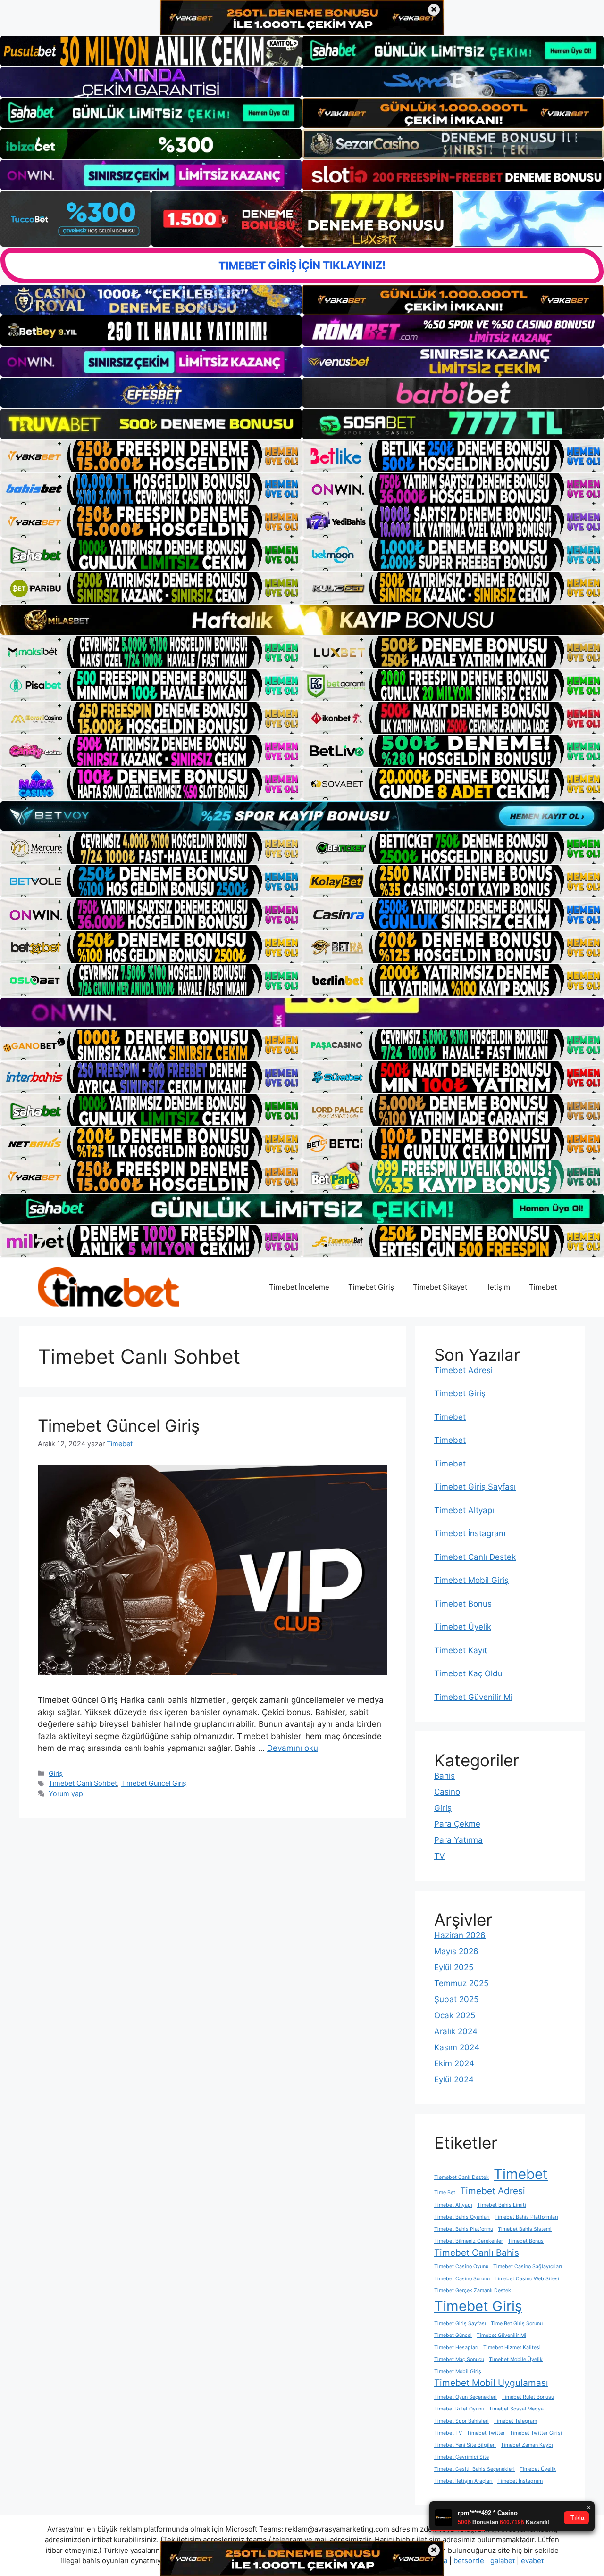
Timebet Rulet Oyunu (459, 2409)
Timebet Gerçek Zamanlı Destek (473, 2290)
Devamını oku (293, 1748)
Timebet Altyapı (464, 1510)
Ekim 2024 (454, 2063)
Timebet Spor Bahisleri (461, 2421)
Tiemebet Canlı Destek (461, 2177)
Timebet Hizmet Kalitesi (512, 2348)
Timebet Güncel (453, 2335)
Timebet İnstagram (470, 1533)
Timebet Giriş (371, 1287)
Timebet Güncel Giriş (119, 1425)
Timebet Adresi (463, 1370)
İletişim (498, 1287)
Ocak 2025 (455, 2015)
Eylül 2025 (454, 1967)
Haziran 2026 (460, 1935)
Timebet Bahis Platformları (526, 2217)
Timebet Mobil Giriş (471, 1580)
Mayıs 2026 (456, 1951)
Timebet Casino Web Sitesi (527, 2279)
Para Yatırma (458, 1840)
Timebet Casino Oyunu (461, 2266)
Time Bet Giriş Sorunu (517, 2323)
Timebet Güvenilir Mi (473, 1697)
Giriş (56, 1773)
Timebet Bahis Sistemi (525, 2229)
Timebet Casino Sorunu (462, 2279)
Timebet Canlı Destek (475, 1557)
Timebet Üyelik (463, 1627)
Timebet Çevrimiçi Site (461, 2457)
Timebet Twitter (486, 2433)
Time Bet (445, 2192)
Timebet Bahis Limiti (502, 2205)
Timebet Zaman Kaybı (527, 2445)
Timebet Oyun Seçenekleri (466, 2397)
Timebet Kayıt (461, 1650)
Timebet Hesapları (456, 2348)
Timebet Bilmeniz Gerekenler (469, 2241)
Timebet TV (448, 2433)
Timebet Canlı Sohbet (83, 1783)
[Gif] (302, 620)
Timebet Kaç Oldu (468, 1673)
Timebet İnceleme (299, 1287)
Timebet (543, 1287)
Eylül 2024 (454, 2079)
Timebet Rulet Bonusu (528, 2397)
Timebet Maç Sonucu (459, 2359)
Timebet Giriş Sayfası (475, 1487)
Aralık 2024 (456, 2031)
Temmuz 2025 (461, 1983)
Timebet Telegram (515, 2421)
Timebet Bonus (463, 1604)
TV (440, 1856)
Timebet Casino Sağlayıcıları (528, 2266)
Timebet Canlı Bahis (477, 2253)
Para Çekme (457, 1824)
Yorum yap (66, 1793)
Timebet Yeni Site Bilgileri (465, 2445)
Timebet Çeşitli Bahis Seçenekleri (474, 2469)
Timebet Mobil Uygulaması (491, 2383)
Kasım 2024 (457, 2047)
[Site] (151, 456)
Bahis (445, 1776)
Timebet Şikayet (440, 1287)
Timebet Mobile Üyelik (516, 2359)
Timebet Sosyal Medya (516, 2409)
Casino (447, 1792)
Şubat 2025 (456, 1999)
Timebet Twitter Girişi (536, 2433)
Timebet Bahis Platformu (464, 2229)
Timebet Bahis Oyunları (462, 2217)
